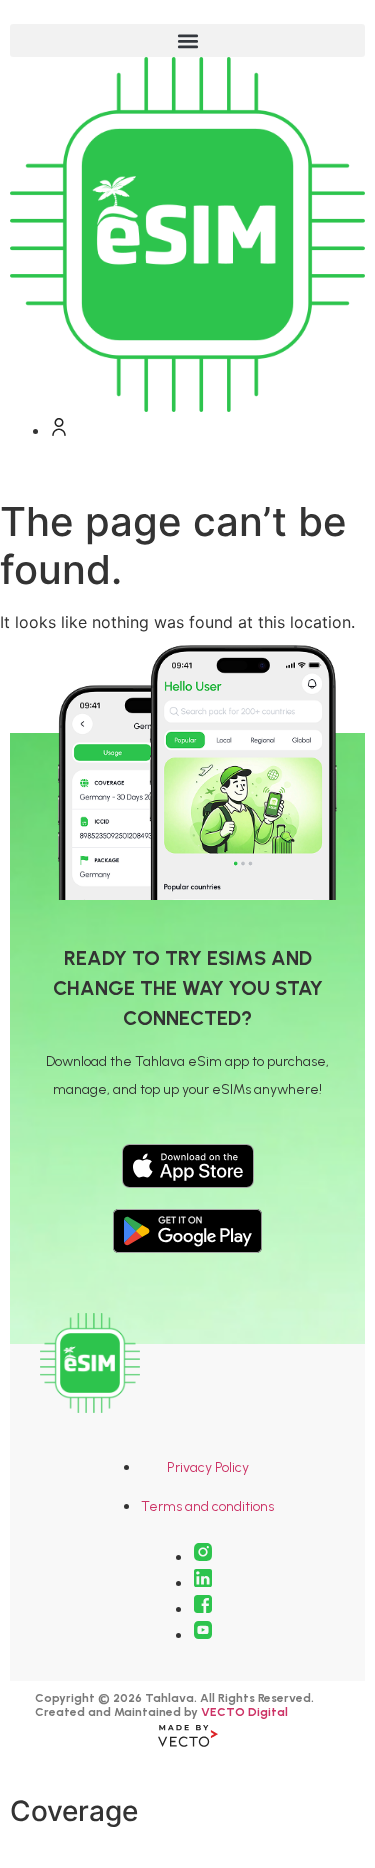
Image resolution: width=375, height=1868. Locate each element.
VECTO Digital (244, 1712)
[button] (187, 40)
